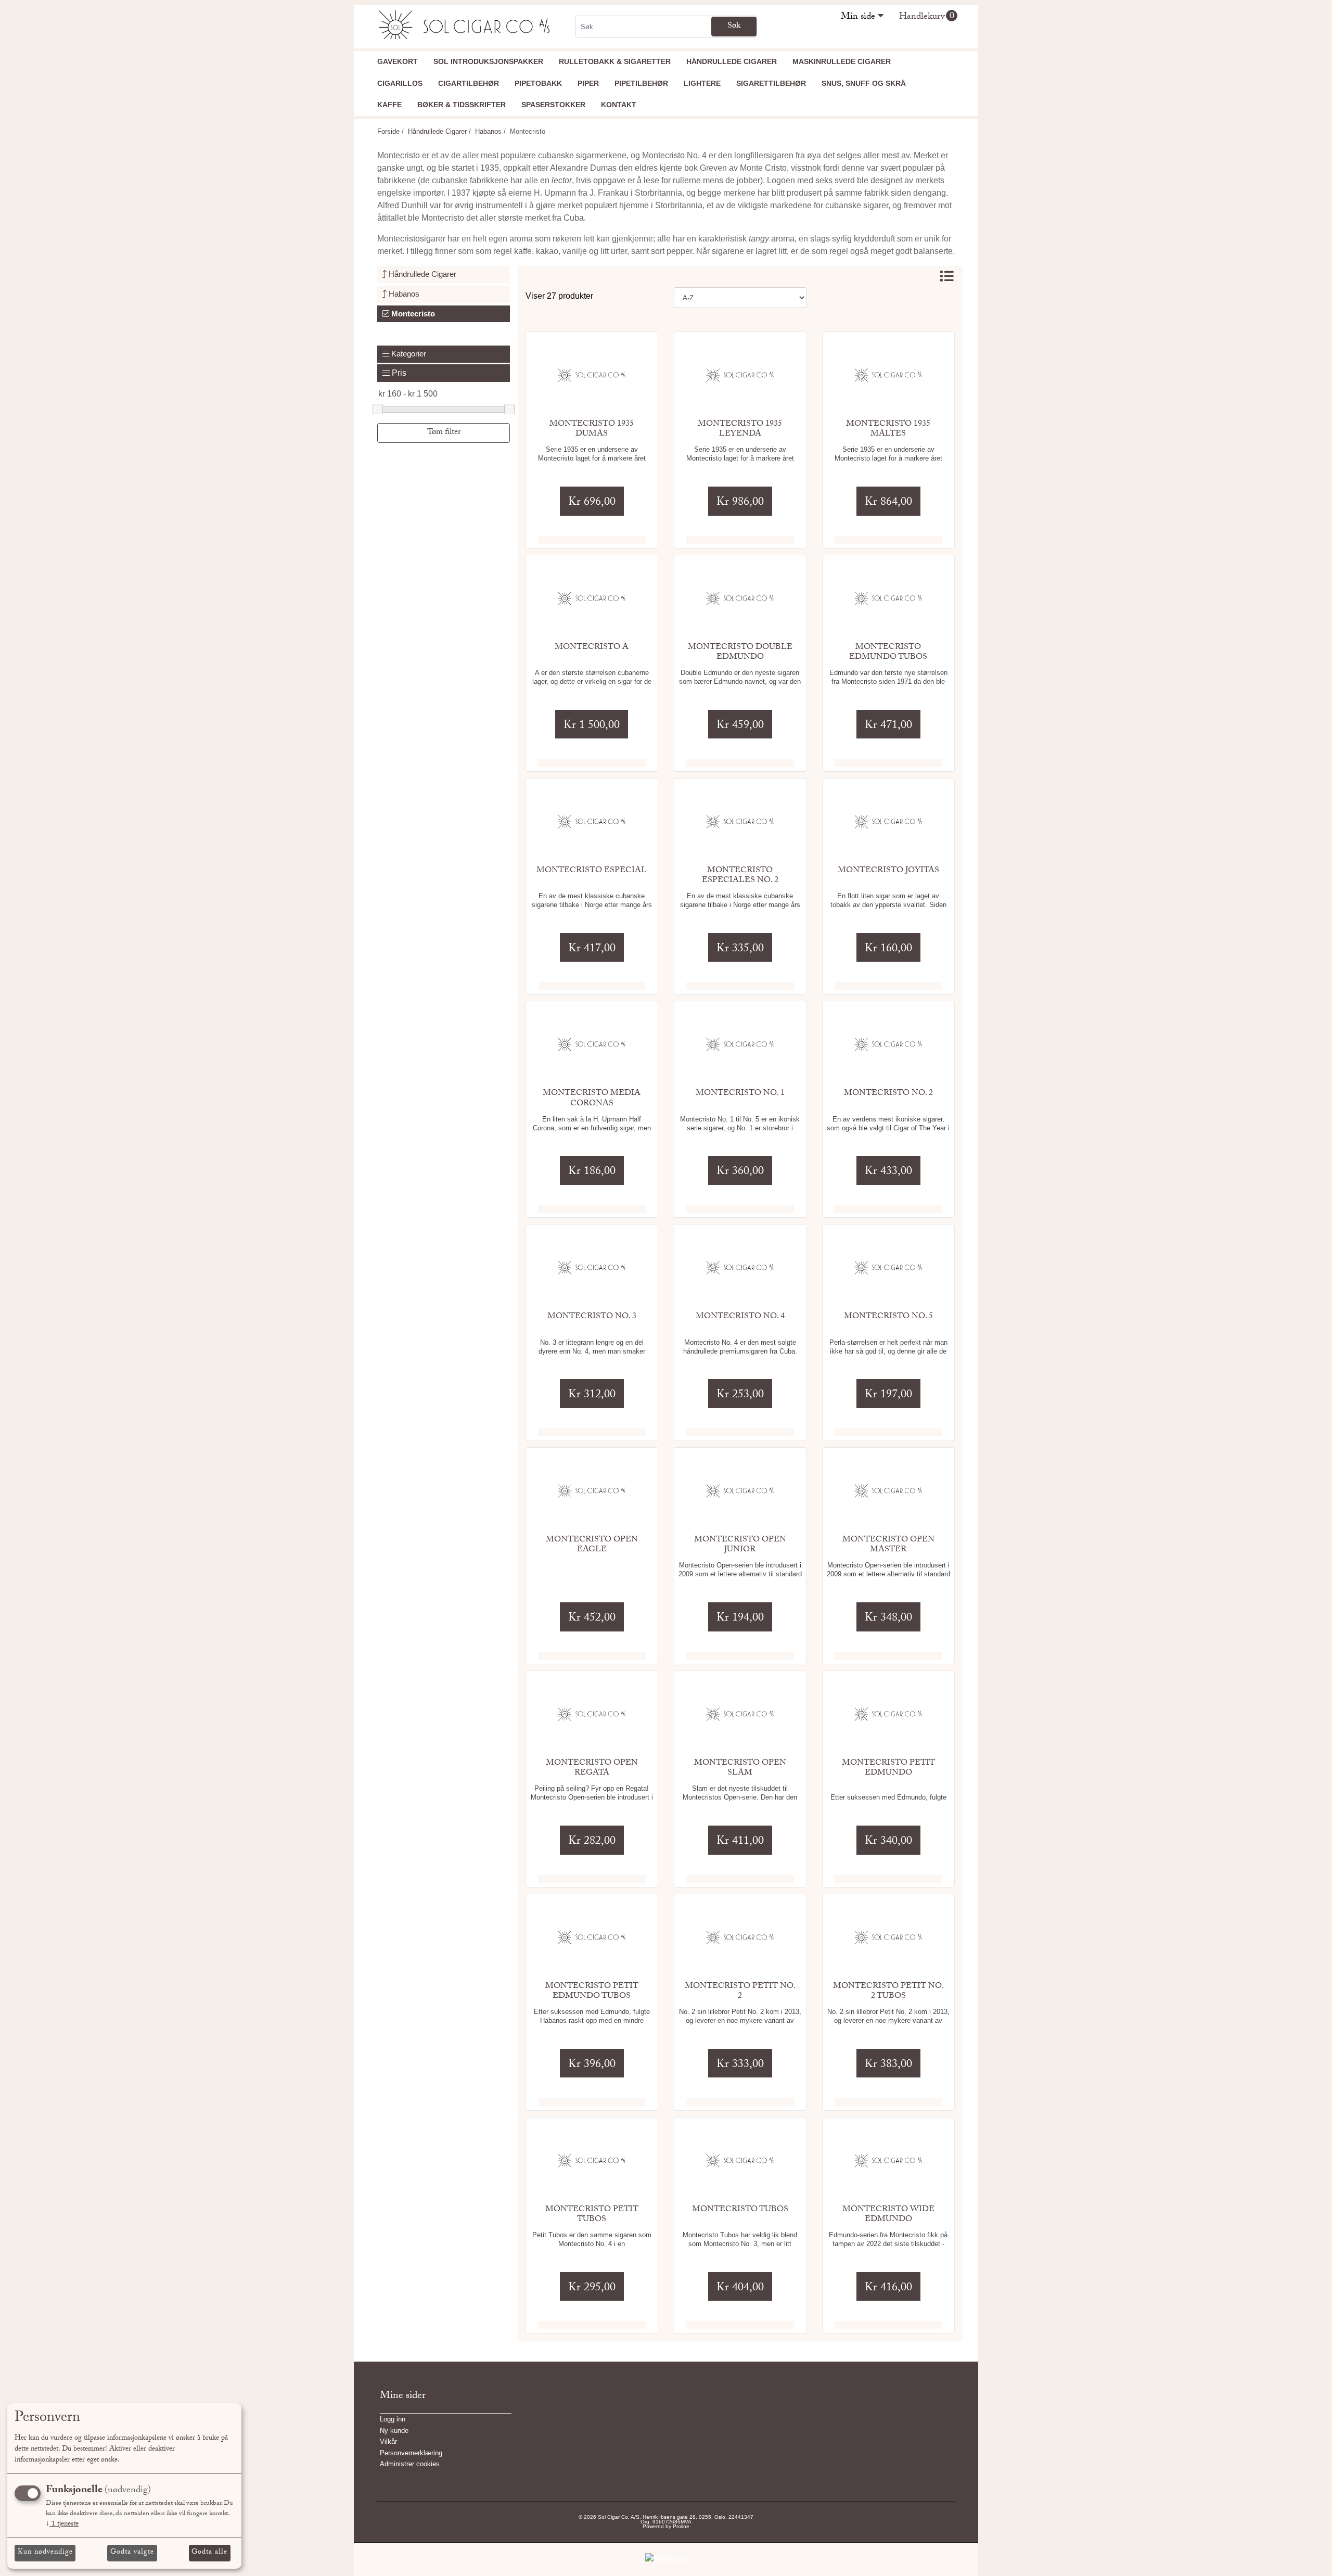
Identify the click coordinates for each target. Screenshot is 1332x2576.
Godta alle (209, 2553)
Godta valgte (132, 2553)
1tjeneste (62, 2524)
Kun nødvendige (45, 2553)
